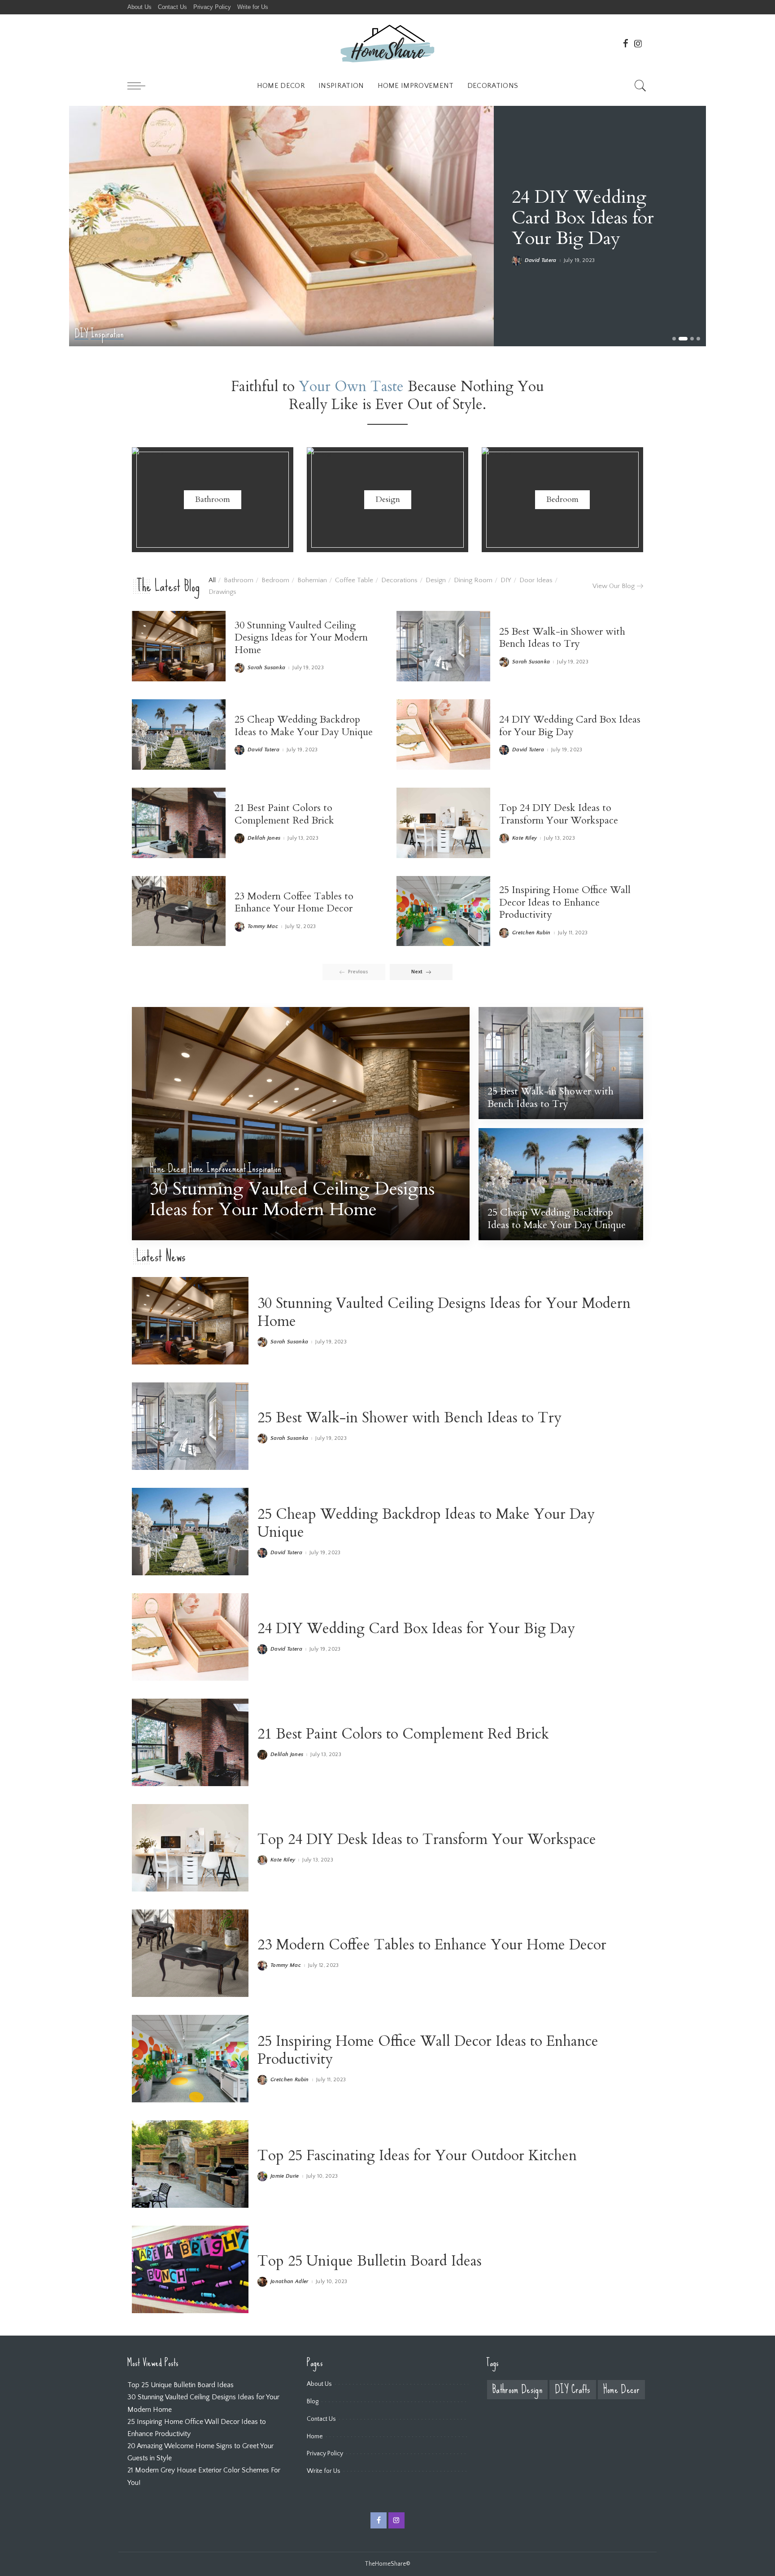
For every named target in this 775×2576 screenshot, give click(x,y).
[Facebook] (626, 44)
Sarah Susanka (266, 668)
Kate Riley (525, 838)
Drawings (222, 592)
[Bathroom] (213, 500)
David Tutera (263, 750)
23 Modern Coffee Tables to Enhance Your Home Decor (294, 902)
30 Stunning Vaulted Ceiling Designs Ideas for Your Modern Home (301, 638)
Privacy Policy (325, 2454)
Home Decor (93, 334)
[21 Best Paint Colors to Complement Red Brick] (179, 823)
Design (436, 580)
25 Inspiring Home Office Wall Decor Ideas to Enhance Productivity (565, 902)
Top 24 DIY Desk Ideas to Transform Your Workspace (559, 814)
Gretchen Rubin (531, 933)
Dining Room (473, 580)
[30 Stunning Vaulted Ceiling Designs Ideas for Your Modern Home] (179, 646)
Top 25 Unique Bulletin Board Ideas (370, 2261)
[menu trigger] (141, 86)
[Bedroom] (562, 500)
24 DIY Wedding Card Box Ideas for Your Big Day (570, 726)
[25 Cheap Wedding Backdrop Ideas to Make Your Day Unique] (179, 734)
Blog (313, 2402)
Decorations (399, 580)
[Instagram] (638, 44)
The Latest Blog (168, 586)
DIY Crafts (573, 2390)
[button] (674, 339)
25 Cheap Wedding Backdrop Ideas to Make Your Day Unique (304, 726)
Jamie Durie (285, 2176)
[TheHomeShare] (387, 43)
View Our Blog (614, 586)
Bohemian (312, 580)
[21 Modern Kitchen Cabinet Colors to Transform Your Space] (281, 226)
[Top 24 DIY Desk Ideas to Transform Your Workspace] (443, 823)
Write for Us (324, 2471)
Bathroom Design (517, 2390)
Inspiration (265, 1169)
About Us (319, 2384)
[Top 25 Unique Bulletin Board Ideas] (190, 2269)
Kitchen (124, 334)
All (212, 580)
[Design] (387, 500)
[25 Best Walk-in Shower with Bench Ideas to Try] (443, 646)
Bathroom (239, 580)
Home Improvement (217, 1169)
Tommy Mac (540, 261)
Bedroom (275, 580)
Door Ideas (536, 580)
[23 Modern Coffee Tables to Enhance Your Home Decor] (179, 911)
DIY (506, 580)
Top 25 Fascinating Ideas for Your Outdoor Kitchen (417, 2156)
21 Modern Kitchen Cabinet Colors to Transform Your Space (598, 218)
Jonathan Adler (290, 2282)
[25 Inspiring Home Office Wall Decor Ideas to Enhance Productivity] (443, 911)
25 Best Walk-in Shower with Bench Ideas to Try (562, 638)
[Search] (640, 86)
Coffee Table (354, 580)
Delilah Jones (264, 838)
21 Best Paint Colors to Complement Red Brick (284, 814)
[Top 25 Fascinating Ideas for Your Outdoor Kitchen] (190, 2164)
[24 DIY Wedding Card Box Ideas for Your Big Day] (443, 734)
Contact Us (321, 2419)
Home (315, 2437)
